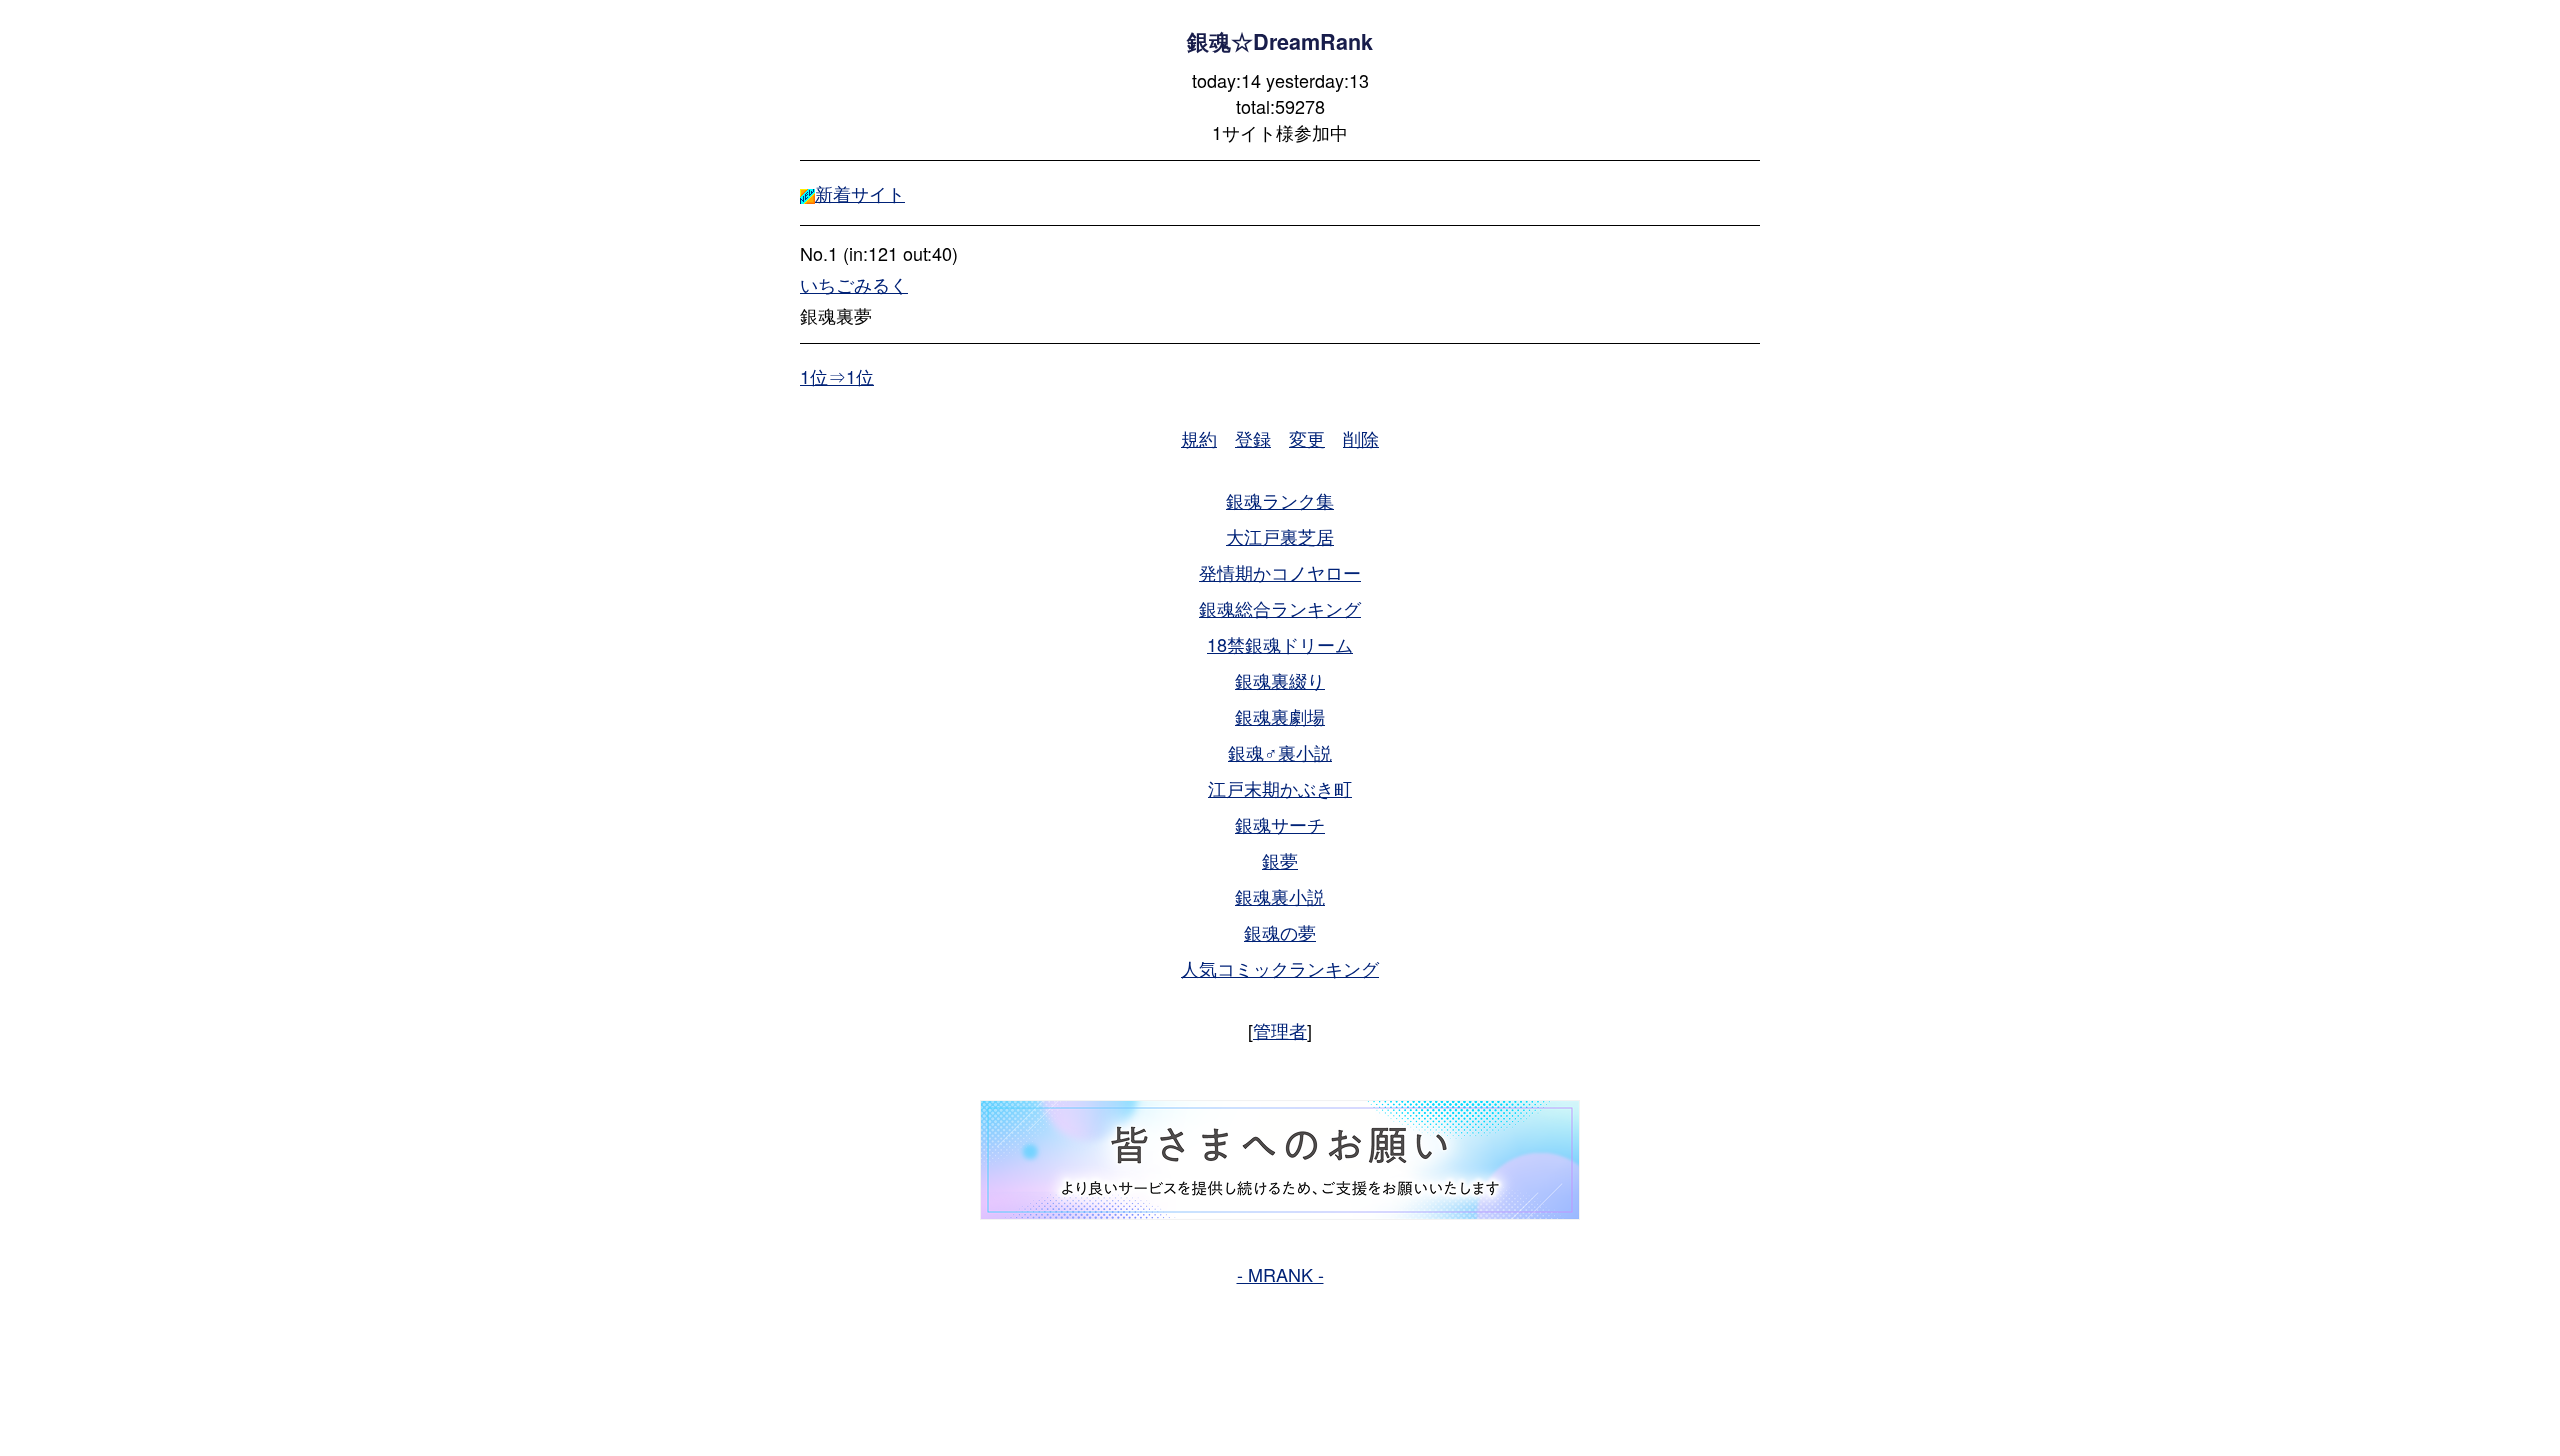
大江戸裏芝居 (1280, 536)
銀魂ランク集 (1280, 500)
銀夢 (1280, 860)
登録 (1253, 438)
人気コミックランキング (1280, 968)
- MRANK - (1280, 1274)
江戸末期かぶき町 (1280, 788)
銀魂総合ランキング (1280, 608)
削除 (1361, 438)
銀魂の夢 (1280, 932)
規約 (1199, 438)
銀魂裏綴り (1280, 680)
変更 (1307, 438)
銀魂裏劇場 (1280, 716)
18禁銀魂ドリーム (1280, 644)
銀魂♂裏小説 (1280, 752)
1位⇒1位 (837, 376)
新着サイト (860, 193)
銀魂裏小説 (1280, 896)
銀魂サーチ (1280, 824)
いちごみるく (854, 284)
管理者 (1280, 1030)
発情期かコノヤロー (1280, 572)
